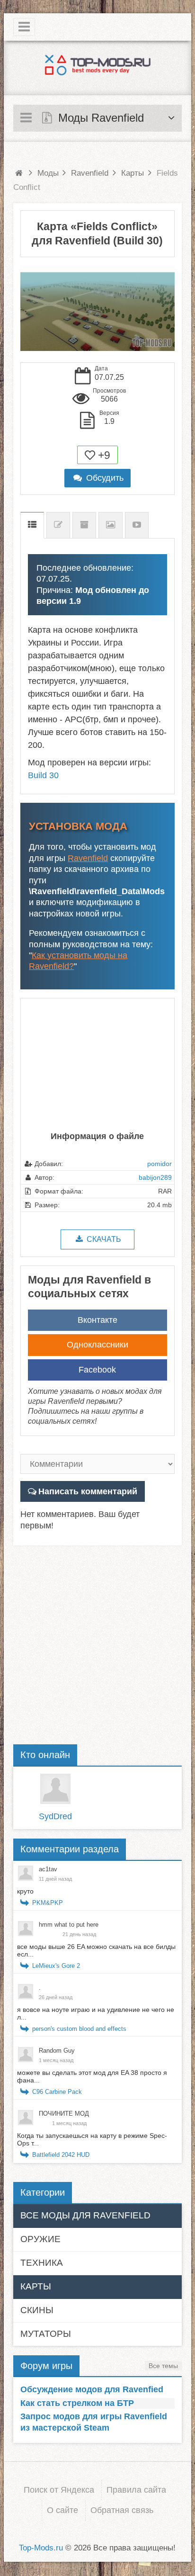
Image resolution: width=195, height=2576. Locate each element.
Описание (32, 525)
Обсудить (103, 478)
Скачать (103, 1239)
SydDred (55, 1816)
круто (25, 1891)
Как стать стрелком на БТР (77, 2403)
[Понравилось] (90, 455)
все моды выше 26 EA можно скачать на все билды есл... (96, 1950)
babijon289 (155, 1177)
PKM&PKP (48, 1903)
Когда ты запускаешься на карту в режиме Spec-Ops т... (92, 2139)
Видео (137, 525)
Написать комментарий (88, 1491)
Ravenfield (88, 858)
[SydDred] (55, 1789)
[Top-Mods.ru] (97, 64)
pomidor (160, 1164)
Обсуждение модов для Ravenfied (92, 2389)
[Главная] (19, 173)
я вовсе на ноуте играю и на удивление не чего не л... (96, 2013)
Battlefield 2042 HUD (61, 2155)
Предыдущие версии (84, 525)
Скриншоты (111, 525)
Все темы (163, 2366)
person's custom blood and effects (79, 2029)
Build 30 (43, 775)
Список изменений (58, 525)
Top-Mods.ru (41, 2548)
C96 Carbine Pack (57, 2092)
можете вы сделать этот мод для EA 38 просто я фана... (92, 2076)
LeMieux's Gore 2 (56, 1966)
